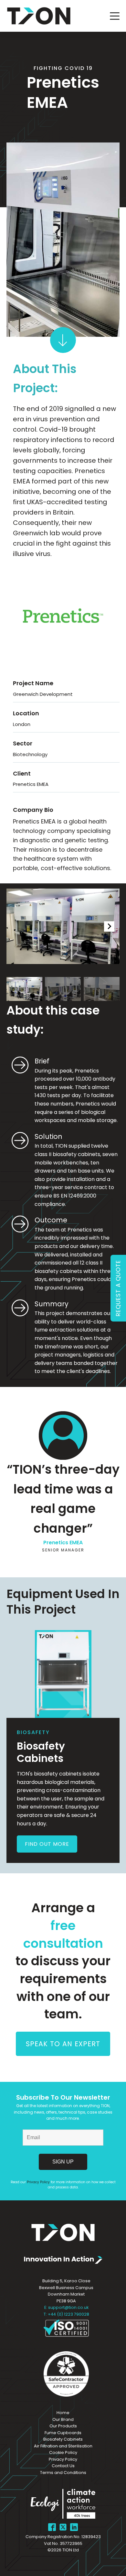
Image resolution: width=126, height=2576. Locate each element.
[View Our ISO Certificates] (66, 2328)
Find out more (47, 1844)
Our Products (63, 2426)
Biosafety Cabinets (63, 2439)
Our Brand (63, 2419)
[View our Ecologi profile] (63, 2505)
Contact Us (63, 2466)
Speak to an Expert (63, 2044)
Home (63, 2413)
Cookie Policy (63, 2452)
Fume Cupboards (63, 2433)
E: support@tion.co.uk (66, 2307)
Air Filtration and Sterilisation (63, 2446)
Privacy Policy (38, 2182)
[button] (24, 989)
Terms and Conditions (63, 2473)
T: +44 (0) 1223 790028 (66, 2314)
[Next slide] (109, 926)
